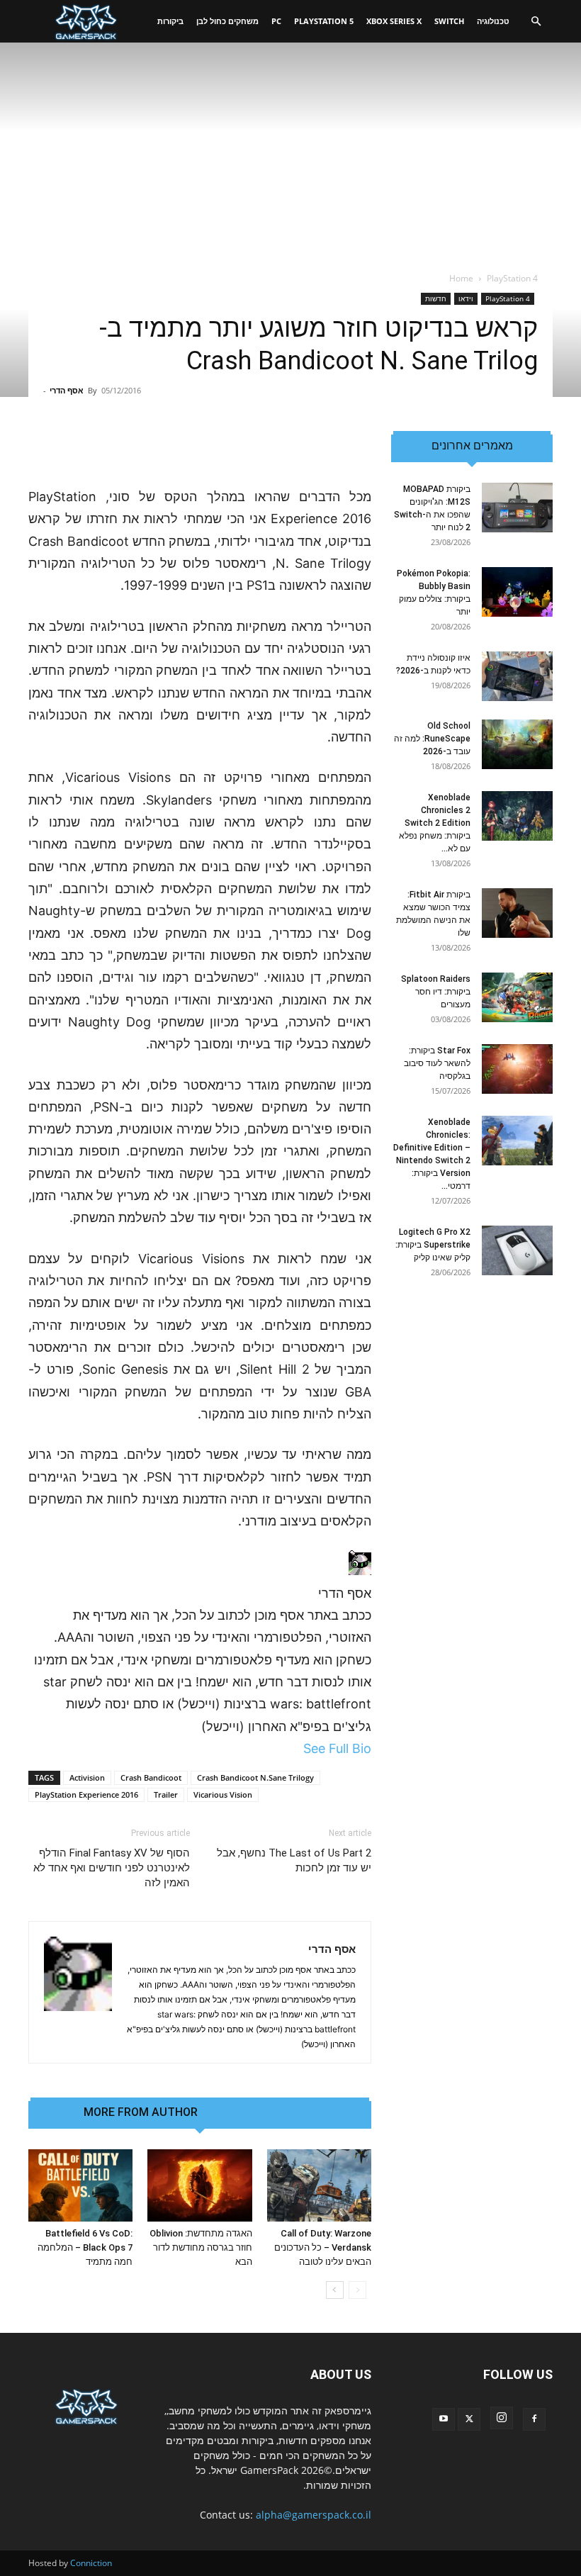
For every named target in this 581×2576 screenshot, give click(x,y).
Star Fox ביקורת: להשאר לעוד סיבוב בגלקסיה (437, 1063)
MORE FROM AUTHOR (141, 2112)
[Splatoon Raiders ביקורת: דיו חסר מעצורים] (517, 997)
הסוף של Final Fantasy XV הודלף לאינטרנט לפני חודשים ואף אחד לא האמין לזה (112, 1868)
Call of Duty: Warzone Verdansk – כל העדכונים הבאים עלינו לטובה (323, 2247)
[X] (469, 2419)
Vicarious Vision (223, 1794)
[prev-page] (357, 2290)
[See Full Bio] (296, 1748)
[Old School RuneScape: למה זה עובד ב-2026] (517, 744)
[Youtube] (444, 2419)
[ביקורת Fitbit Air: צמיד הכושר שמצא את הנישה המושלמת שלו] (517, 913)
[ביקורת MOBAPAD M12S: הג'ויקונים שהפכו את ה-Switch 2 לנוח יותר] (517, 508)
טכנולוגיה (493, 21)
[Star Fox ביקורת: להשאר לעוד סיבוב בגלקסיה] (517, 1069)
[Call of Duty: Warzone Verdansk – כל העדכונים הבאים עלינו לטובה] (319, 2185)
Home (461, 278)
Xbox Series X (394, 21)
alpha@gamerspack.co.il (314, 2515)
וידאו (466, 298)
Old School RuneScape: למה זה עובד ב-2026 (432, 739)
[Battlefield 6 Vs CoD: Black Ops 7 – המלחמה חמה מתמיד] (80, 2185)
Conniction (91, 2563)
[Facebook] (534, 2419)
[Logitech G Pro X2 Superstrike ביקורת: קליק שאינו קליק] (517, 1250)
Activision (87, 1777)
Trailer (166, 1794)
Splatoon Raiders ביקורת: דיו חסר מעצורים (436, 992)
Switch (449, 21)
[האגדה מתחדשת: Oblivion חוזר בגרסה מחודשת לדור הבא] (199, 2185)
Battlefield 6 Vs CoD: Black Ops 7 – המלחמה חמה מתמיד (85, 2247)
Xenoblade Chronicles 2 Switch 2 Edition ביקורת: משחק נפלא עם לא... (435, 823)
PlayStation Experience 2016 (86, 1794)
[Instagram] (502, 2418)
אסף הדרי (67, 390)
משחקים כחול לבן (227, 21)
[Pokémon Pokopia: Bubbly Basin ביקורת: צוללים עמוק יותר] (517, 592)
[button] (536, 22)
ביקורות (170, 21)
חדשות (436, 298)
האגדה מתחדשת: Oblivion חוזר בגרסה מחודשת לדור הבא (201, 2247)
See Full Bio (337, 1748)
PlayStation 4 (508, 298)
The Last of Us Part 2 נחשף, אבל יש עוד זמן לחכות (294, 1860)
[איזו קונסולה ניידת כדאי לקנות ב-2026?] (517, 676)
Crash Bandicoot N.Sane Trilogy (255, 1777)
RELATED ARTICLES (264, 2112)
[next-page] (335, 2290)
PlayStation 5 (324, 21)
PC (276, 21)
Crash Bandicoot (151, 1777)
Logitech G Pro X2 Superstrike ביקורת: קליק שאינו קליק (433, 1245)
